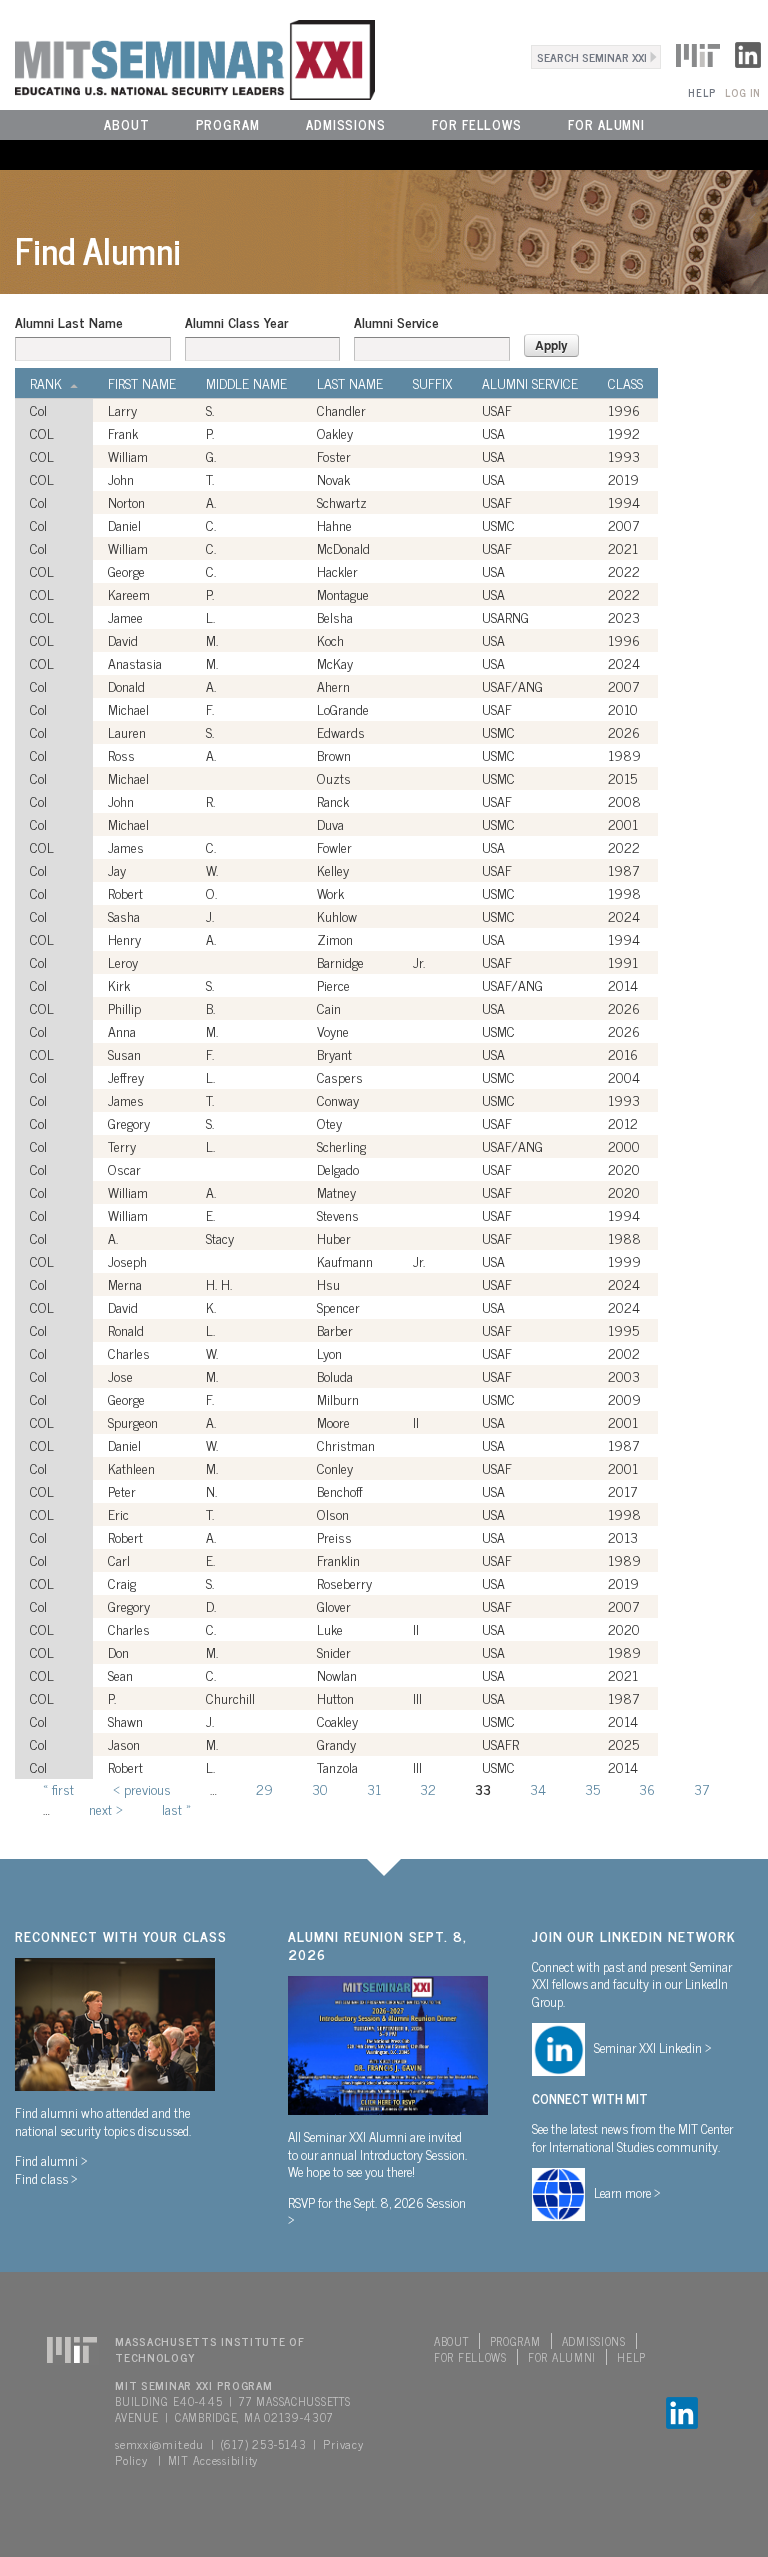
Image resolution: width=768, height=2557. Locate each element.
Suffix (432, 383)
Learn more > (627, 2192)
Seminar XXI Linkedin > (653, 2047)
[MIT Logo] (698, 52)
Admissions (346, 124)
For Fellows (477, 124)
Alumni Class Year (236, 322)
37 (701, 1788)
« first (58, 1788)
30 (320, 1788)
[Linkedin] (748, 52)
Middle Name (246, 383)
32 (428, 1788)
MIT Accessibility (213, 2460)
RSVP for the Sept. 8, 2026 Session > (377, 2210)
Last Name (350, 383)
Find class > (46, 2178)
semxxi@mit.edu (159, 2444)
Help (701, 92)
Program (228, 124)
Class (625, 383)
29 (264, 1788)
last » (176, 1808)
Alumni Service (396, 322)
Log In (742, 92)
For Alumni (606, 124)
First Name (142, 383)
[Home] (187, 57)
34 (538, 1788)
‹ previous (142, 1788)
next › (106, 1808)
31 (374, 1788)
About (127, 124)
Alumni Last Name (69, 322)
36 (647, 1788)
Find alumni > (51, 2160)
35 (592, 1788)
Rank (46, 383)
